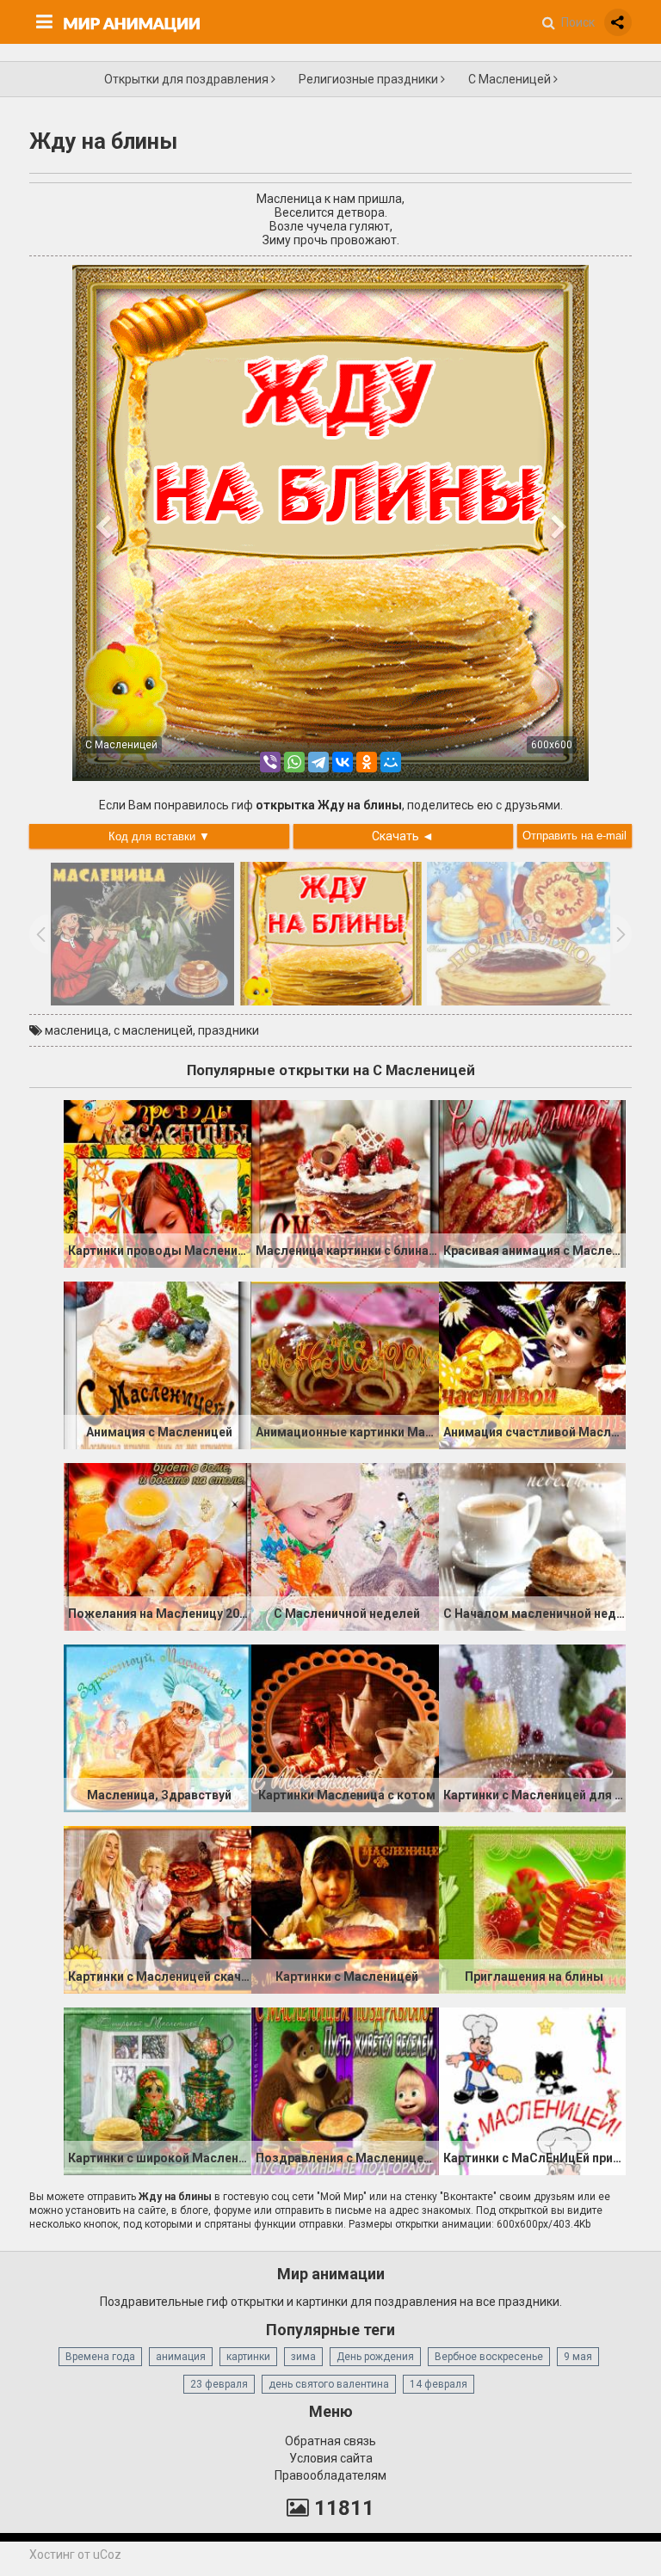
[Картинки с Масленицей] (345, 1909)
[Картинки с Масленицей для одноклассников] (533, 1727)
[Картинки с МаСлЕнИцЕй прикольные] (533, 2090)
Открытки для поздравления (188, 79)
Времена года (100, 2357)
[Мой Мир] (391, 762)
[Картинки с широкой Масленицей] (158, 2090)
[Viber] (270, 762)
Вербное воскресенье (489, 2357)
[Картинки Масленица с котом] (345, 1727)
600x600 (552, 745)
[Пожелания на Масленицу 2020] (158, 1546)
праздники (229, 1030)
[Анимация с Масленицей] (158, 1364)
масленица (77, 1030)
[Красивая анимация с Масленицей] (533, 1183)
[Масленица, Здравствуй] (158, 1727)
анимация (181, 2357)
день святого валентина (329, 2384)
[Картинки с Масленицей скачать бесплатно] (158, 1909)
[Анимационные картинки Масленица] (345, 1364)
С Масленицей (511, 79)
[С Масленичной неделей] (345, 1546)
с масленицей (153, 1030)
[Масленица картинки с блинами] (345, 1183)
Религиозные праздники (370, 79)
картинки (248, 2357)
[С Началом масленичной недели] (533, 1546)
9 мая (578, 2357)
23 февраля (219, 2384)
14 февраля (439, 2384)
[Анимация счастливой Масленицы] (533, 1364)
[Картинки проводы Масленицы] (158, 1183)
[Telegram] (318, 762)
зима (303, 2357)
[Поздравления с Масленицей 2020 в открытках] (345, 2090)
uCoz (107, 2554)
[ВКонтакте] (343, 762)
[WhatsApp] (294, 762)
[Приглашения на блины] (533, 1909)
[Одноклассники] (367, 762)
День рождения (375, 2357)
